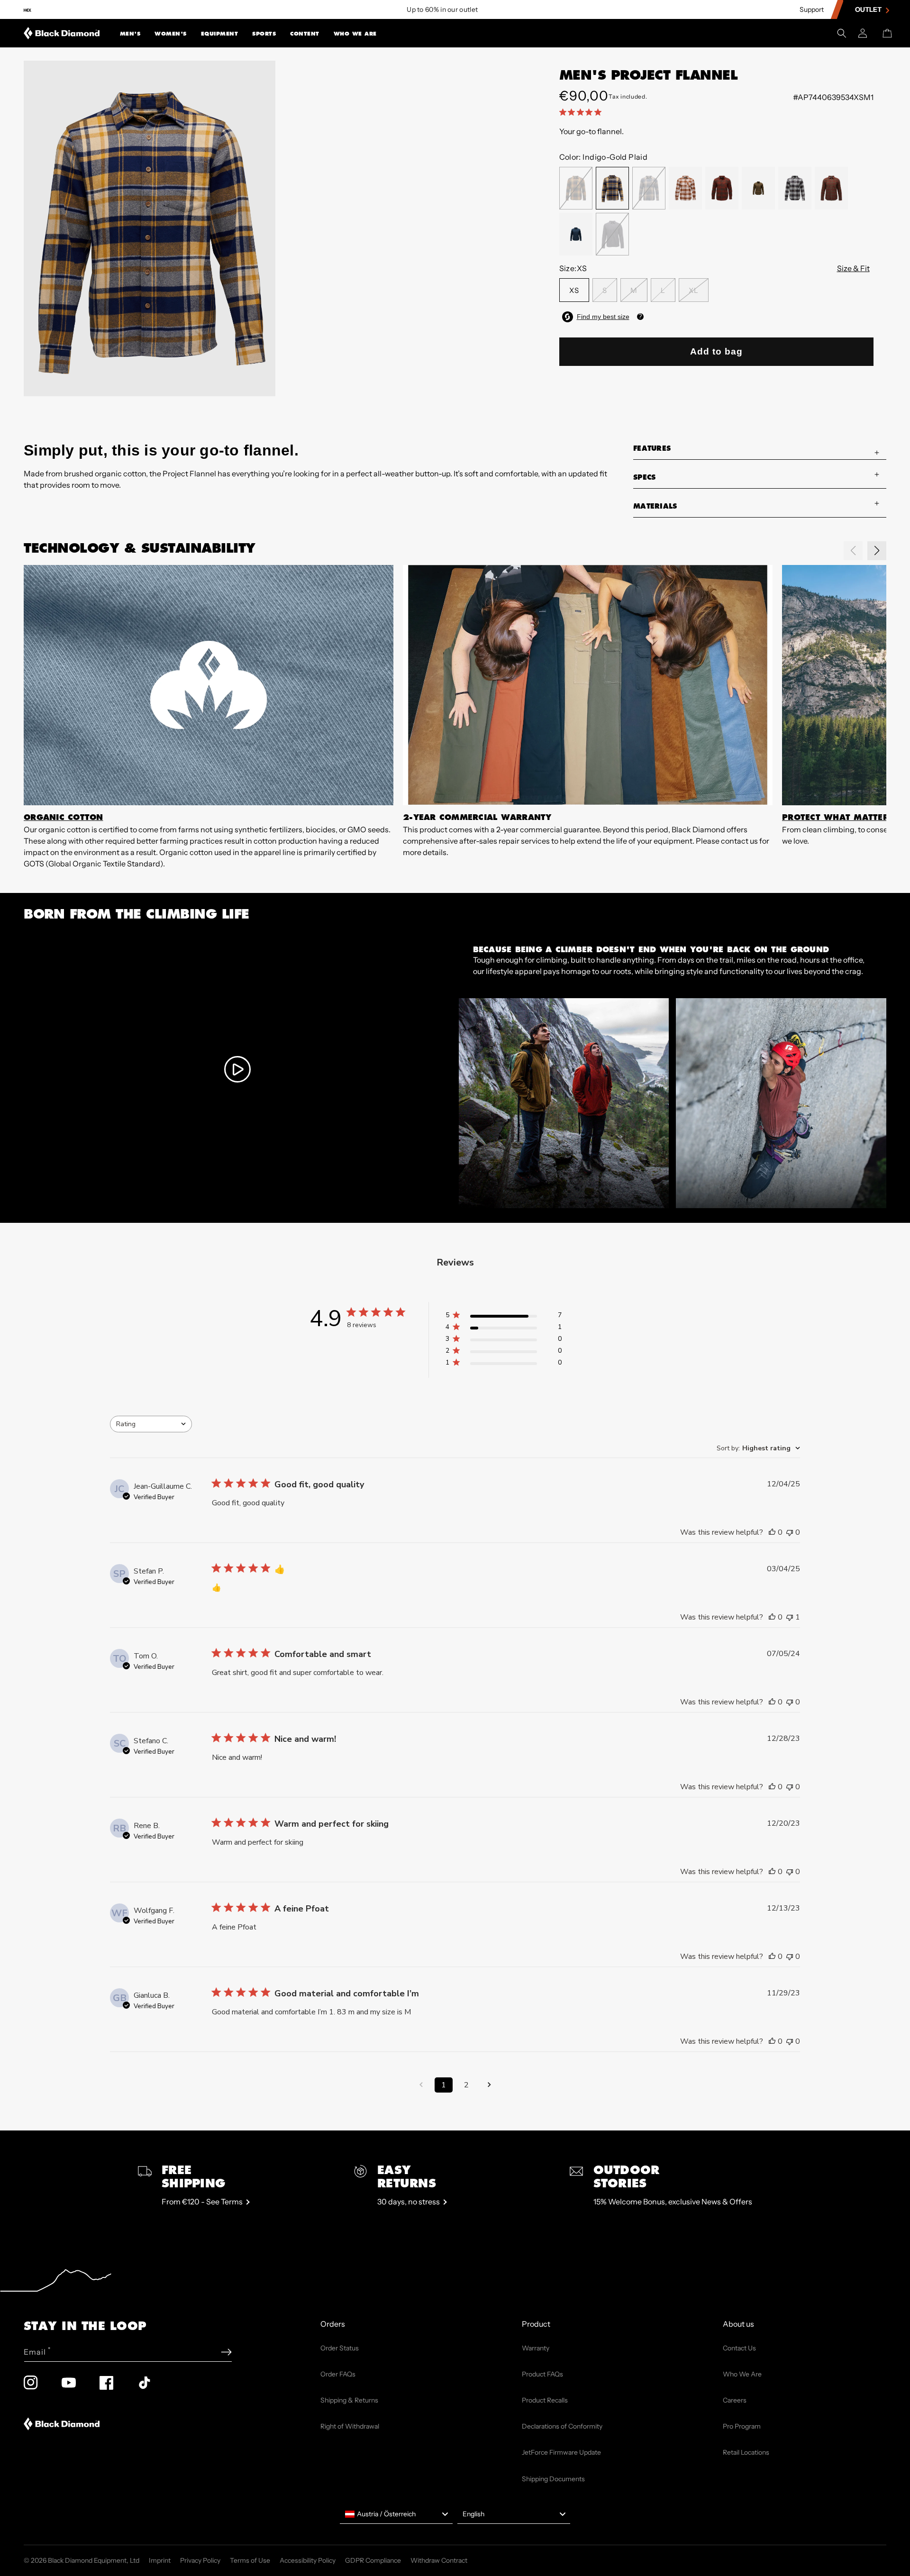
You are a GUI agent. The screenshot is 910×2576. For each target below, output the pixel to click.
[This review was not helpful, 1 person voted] (790, 1617)
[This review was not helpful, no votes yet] (790, 1532)
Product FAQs (542, 2374)
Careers (735, 2400)
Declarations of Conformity (562, 2426)
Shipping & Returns (349, 2400)
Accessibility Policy (308, 2560)
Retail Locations (746, 2452)
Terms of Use (250, 2560)
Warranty (536, 2348)
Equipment (220, 34)
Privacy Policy (200, 2560)
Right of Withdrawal (350, 2426)
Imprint (160, 2560)
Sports (264, 34)
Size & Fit (853, 268)
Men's (130, 34)
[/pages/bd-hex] (27, 10)
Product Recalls (545, 2400)
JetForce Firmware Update (561, 2452)
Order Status (340, 2348)
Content (305, 34)
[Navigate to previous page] (421, 2085)
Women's (171, 34)
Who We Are (355, 34)
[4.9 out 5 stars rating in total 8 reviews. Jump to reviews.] (582, 112)
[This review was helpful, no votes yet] (772, 1532)
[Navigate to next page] (489, 2085)
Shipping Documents (553, 2479)
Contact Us (739, 2348)
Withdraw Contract (439, 2560)
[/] (62, 33)
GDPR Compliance (373, 2560)
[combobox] (151, 1424)
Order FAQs (338, 2374)
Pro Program (742, 2426)
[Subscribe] (226, 2352)
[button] (130, 33)
